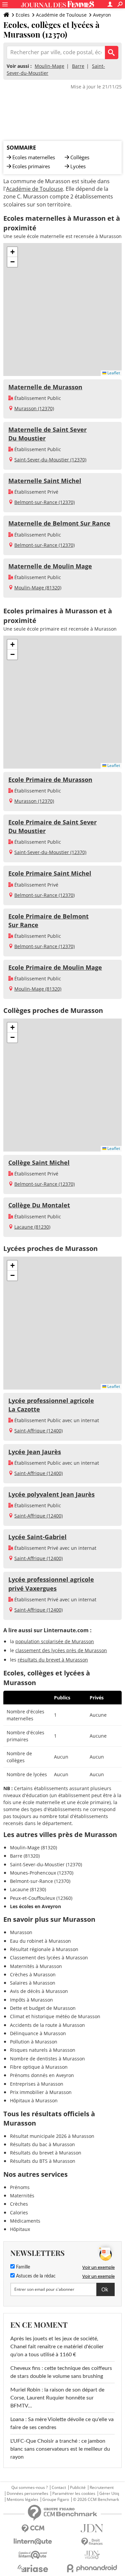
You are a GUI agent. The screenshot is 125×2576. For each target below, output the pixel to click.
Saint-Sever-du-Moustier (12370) (50, 460)
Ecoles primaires (31, 166)
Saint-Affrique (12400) (38, 1431)
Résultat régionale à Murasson (44, 1949)
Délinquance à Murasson (38, 2033)
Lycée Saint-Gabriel (37, 1537)
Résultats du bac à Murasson (42, 2144)
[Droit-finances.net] (92, 2542)
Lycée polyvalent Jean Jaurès (51, 1494)
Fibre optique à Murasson (39, 2067)
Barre (78, 66)
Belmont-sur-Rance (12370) (44, 502)
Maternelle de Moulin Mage (50, 566)
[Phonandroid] (92, 2568)
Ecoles (23, 15)
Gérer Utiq (109, 2494)
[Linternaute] (33, 2542)
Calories (19, 2212)
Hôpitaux (20, 2229)
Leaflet (113, 373)
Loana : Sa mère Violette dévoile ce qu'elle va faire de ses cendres (62, 2423)
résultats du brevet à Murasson (53, 1660)
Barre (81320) (25, 1856)
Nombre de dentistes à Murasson (47, 2059)
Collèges (80, 157)
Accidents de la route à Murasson (47, 2025)
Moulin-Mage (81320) (38, 588)
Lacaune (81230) (32, 1227)
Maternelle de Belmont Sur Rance (59, 523)
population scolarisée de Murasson (55, 1641)
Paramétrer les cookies (74, 2494)
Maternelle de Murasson (45, 387)
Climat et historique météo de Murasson (55, 2016)
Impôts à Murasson (31, 2000)
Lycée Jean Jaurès (35, 1452)
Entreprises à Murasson (37, 2084)
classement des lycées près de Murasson (61, 1650)
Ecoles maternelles (34, 157)
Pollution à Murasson (34, 2042)
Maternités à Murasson (36, 1966)
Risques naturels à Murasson (43, 2050)
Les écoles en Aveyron (35, 1906)
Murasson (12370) (34, 408)
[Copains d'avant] (33, 2555)
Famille (22, 2267)
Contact (59, 2488)
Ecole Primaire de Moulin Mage (55, 967)
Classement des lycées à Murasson (49, 1958)
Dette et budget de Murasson (43, 2008)
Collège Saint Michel (39, 1163)
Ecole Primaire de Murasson (50, 780)
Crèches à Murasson (33, 1974)
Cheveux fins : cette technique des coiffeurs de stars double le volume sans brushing (61, 2372)
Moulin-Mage (49, 66)
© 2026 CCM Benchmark (96, 2500)
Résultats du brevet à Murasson (46, 2153)
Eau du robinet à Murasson (40, 1941)
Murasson (21, 1932)
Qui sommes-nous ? (29, 2488)
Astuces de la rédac (35, 2276)
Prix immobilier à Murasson (41, 2092)
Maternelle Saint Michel (45, 481)
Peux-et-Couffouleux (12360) (41, 1898)
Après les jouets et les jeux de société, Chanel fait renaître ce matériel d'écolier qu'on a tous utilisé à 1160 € (57, 2347)
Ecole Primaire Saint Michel (50, 873)
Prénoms (20, 2187)
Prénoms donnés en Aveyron (42, 2075)
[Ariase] (33, 2568)
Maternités (22, 2196)
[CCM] (33, 2529)
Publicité (78, 2488)
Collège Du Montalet (39, 1205)
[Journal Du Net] (92, 2528)
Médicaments (25, 2221)
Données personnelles (27, 2494)
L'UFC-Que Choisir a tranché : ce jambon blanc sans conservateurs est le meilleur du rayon (60, 2449)
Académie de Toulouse (61, 15)
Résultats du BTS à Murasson (43, 2161)
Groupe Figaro (56, 2500)
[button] (12, 252)
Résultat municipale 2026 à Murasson (52, 2136)
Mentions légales (22, 2500)
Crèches (19, 2204)
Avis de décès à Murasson (39, 1991)
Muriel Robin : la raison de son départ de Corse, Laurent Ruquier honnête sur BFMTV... (57, 2398)
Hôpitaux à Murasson (34, 2100)
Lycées (78, 166)
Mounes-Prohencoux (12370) (42, 1873)
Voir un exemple (98, 2267)
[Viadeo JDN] (92, 2555)
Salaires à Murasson (33, 1983)
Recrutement (102, 2488)
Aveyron (102, 15)
